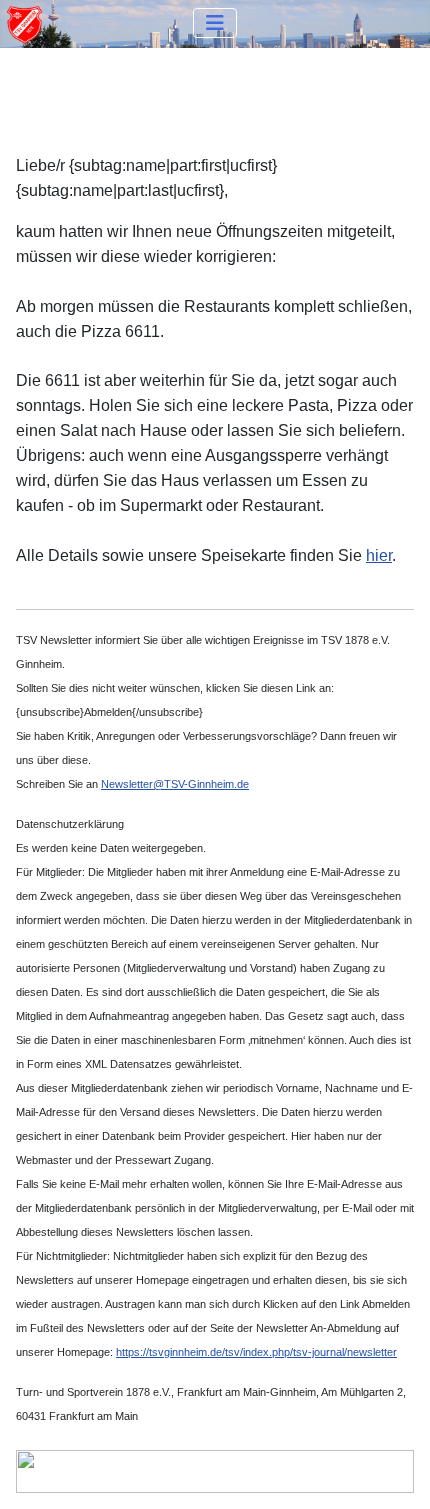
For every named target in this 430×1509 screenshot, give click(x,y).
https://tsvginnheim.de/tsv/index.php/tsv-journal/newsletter (256, 1352)
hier (379, 555)
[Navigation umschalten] (215, 23)
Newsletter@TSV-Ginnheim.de (175, 784)
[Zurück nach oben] (395, 1472)
